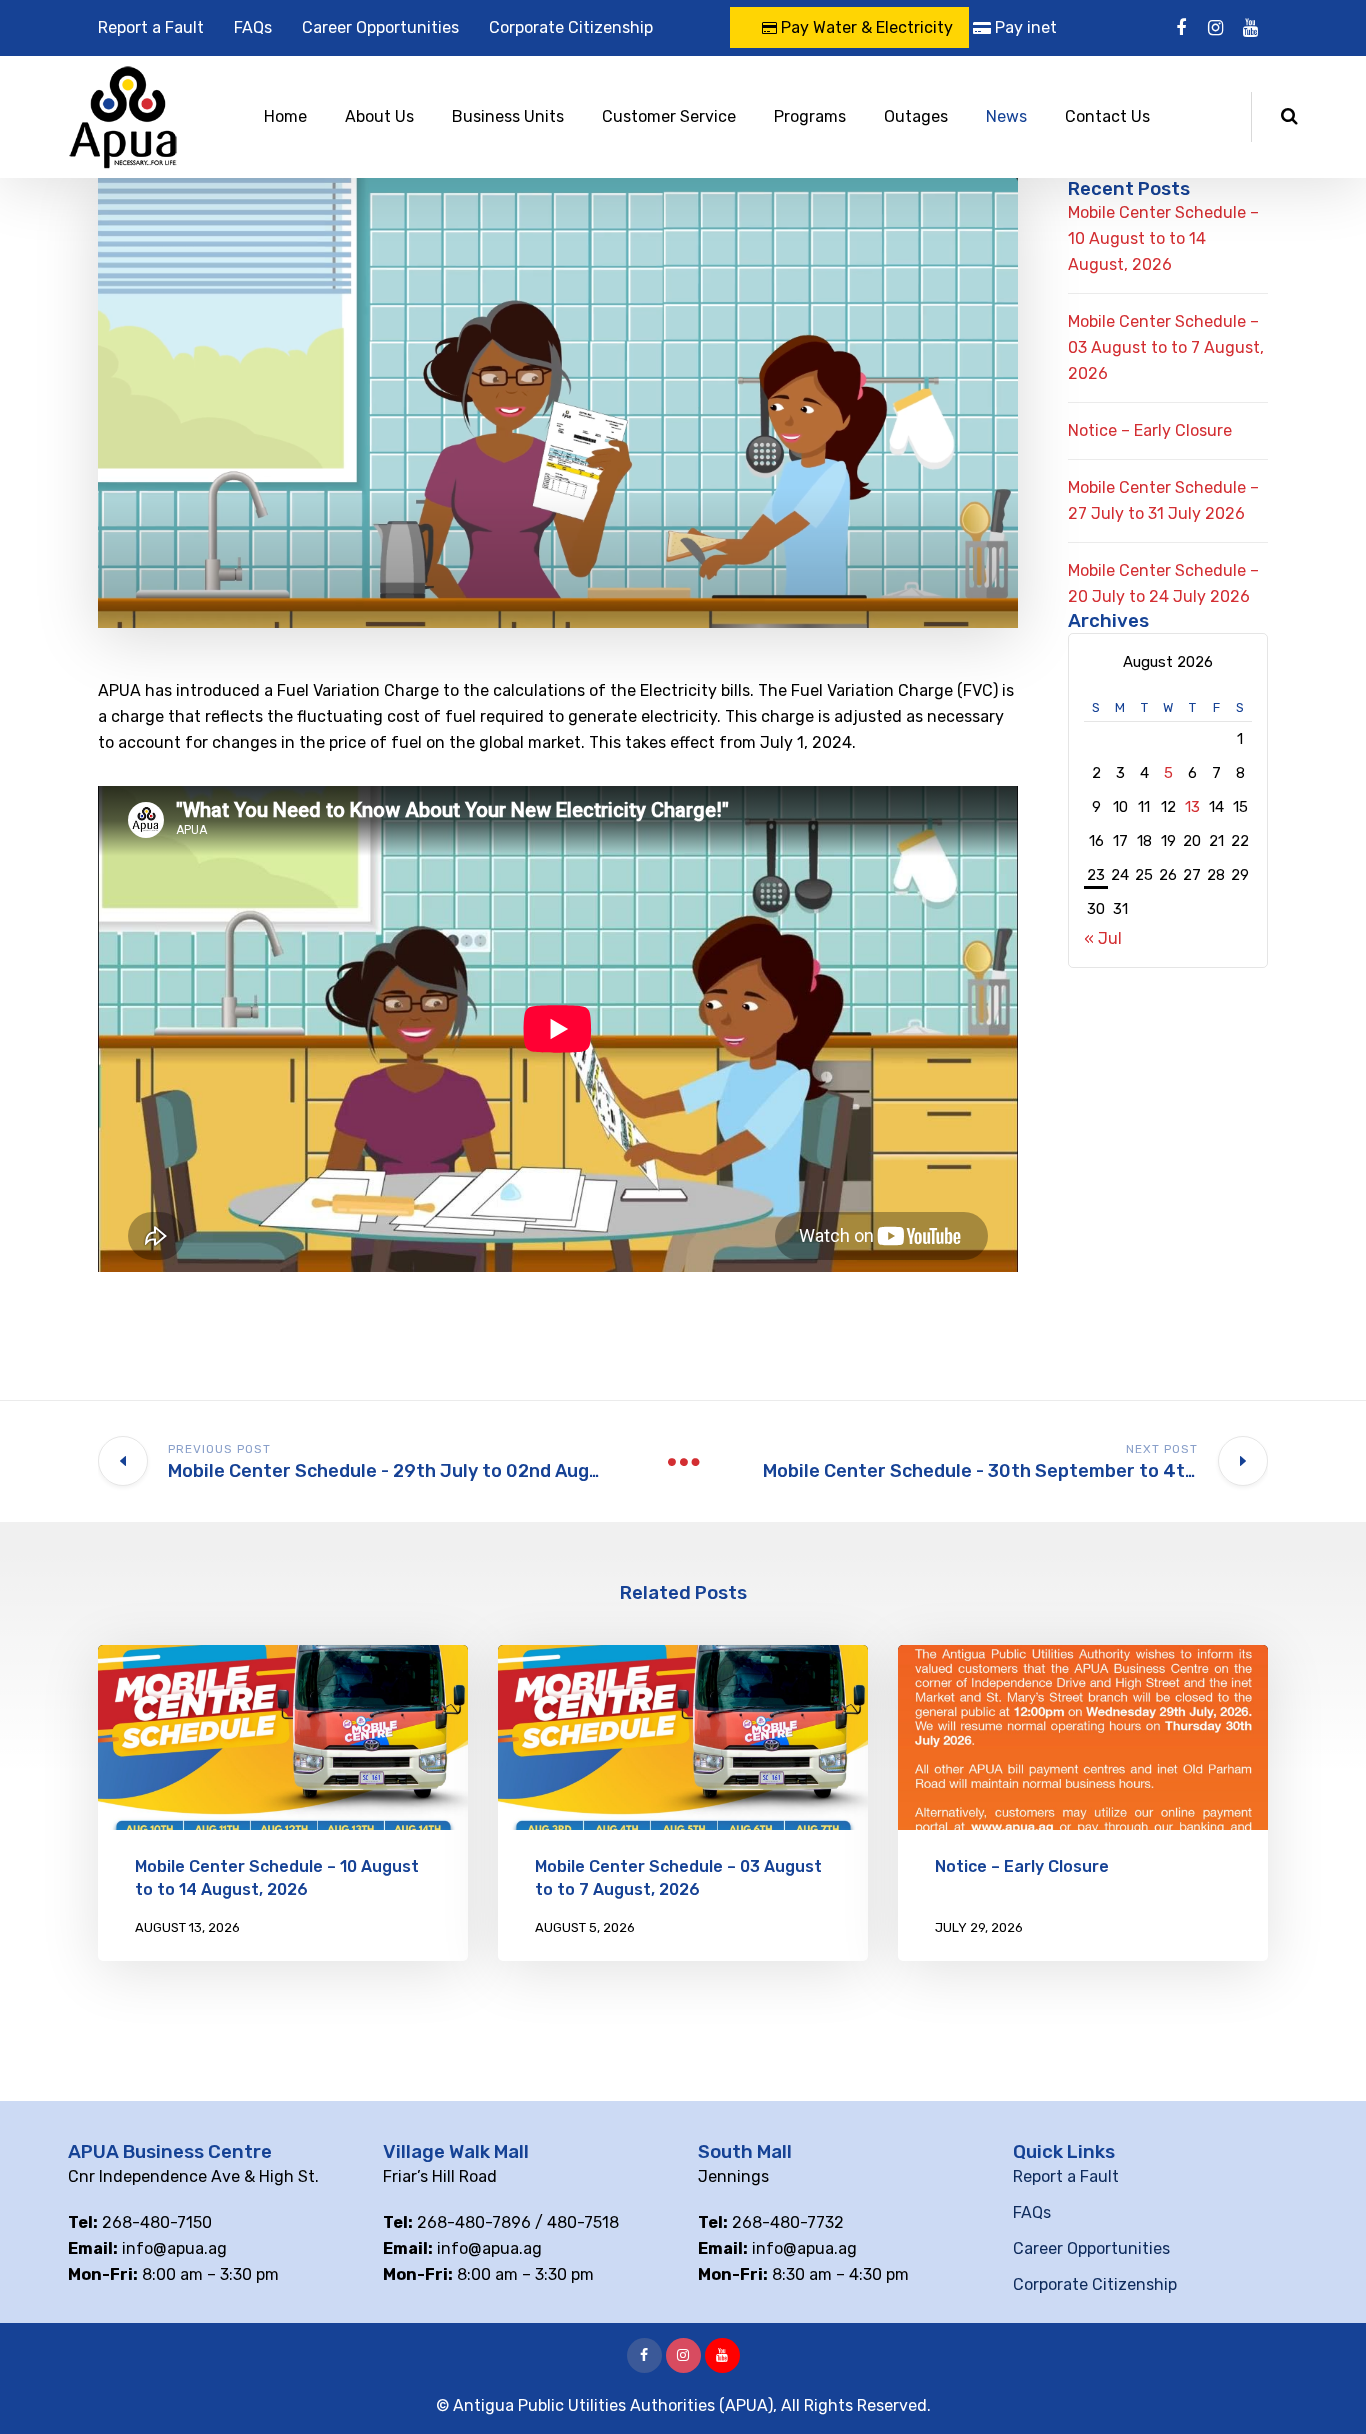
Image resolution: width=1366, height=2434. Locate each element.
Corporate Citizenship (571, 27)
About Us (379, 116)
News (1006, 116)
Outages (916, 116)
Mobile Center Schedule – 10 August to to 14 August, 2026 (1163, 238)
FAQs (253, 27)
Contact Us (1107, 116)
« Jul (1103, 938)
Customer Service (669, 116)
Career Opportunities (380, 27)
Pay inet (1024, 27)
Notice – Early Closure (1150, 430)
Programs (810, 116)
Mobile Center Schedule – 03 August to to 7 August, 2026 (1166, 347)
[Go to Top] (1326, 2389)
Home (285, 116)
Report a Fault (151, 27)
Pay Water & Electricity (865, 27)
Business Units (508, 116)
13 (1192, 807)
